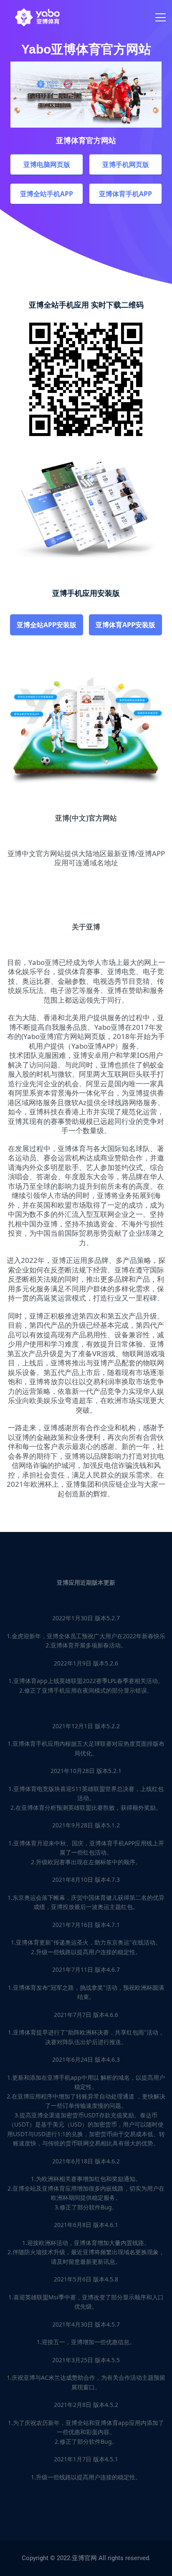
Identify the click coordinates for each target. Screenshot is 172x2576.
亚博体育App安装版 (125, 625)
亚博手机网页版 (126, 164)
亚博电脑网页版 (47, 164)
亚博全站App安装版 (47, 625)
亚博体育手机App (125, 194)
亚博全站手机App (47, 194)
